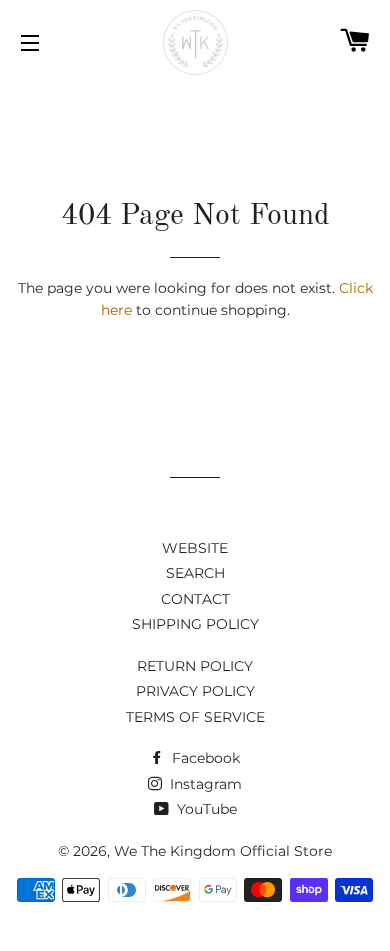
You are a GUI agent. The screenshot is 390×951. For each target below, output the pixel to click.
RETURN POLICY (195, 666)
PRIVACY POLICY (195, 691)
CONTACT (195, 599)
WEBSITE (195, 548)
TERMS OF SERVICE (195, 717)
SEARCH (195, 573)
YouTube (205, 809)
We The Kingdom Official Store (223, 851)
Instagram (204, 784)
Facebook (204, 758)
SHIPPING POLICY (195, 624)
